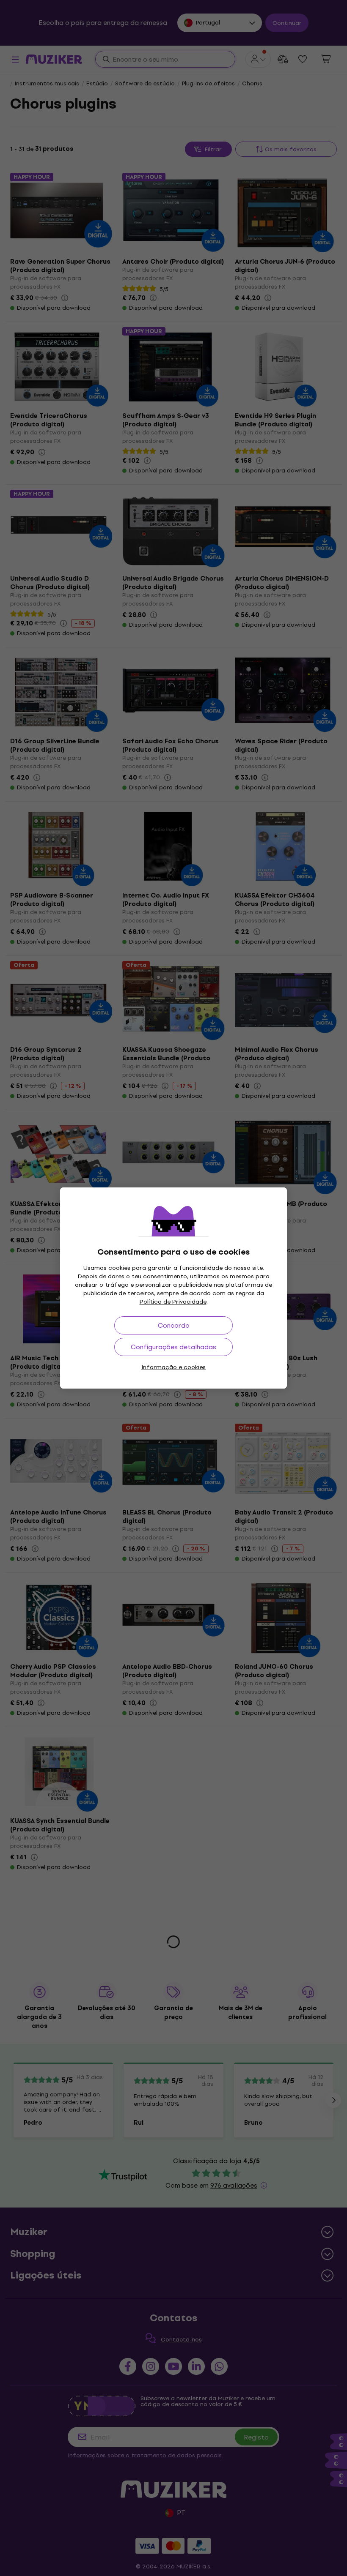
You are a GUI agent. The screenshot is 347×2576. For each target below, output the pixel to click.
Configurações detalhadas (173, 1347)
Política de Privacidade (173, 1302)
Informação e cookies (173, 1367)
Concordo (174, 1325)
